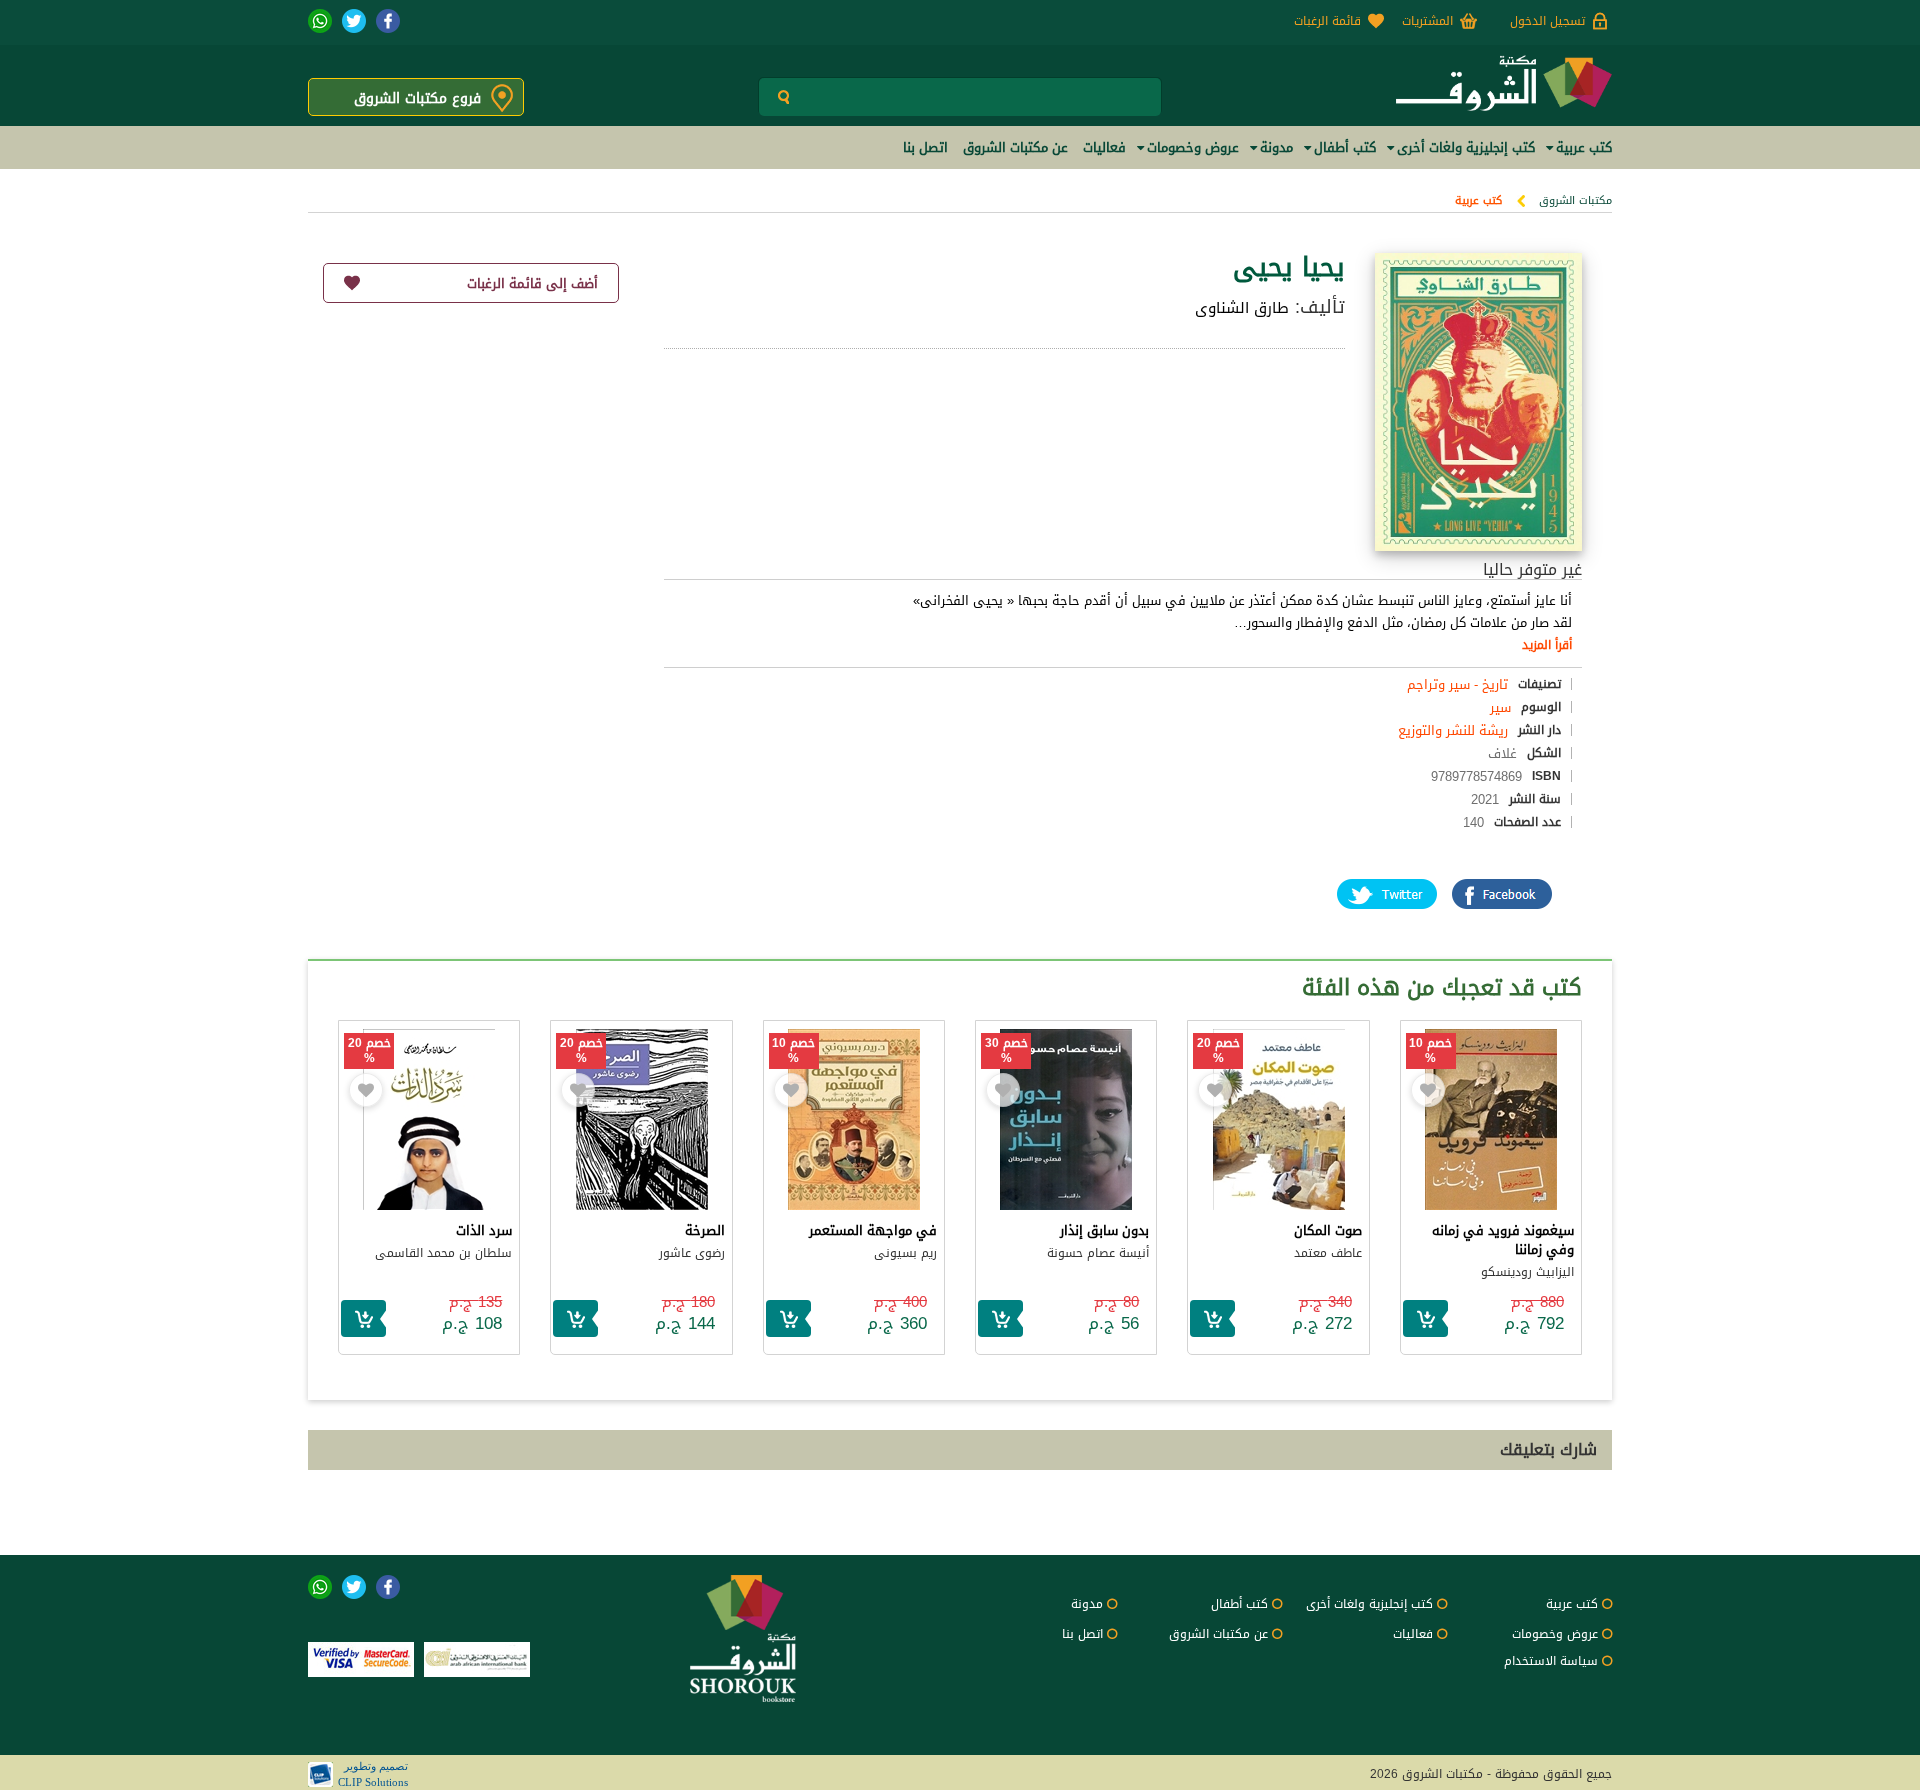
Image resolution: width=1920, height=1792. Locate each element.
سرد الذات (484, 1230)
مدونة (1087, 1604)
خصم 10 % (1430, 1051)
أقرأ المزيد (1547, 645)
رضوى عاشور (692, 1253)
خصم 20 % (1218, 1051)
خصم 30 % (1006, 1051)
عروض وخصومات (1555, 1634)
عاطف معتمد (1328, 1253)
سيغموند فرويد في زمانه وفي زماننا (1503, 1240)
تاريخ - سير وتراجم (1457, 684)
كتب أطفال (1239, 1604)
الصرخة (705, 1230)
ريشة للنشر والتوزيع (1453, 730)
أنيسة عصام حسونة (1098, 1253)
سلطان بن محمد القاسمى (443, 1253)
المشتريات (1427, 21)
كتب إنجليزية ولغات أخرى (1369, 1604)
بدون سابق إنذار (1104, 1230)
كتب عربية (1478, 200)
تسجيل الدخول (1547, 21)
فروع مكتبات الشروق (417, 98)
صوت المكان (1328, 1230)
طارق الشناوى (1242, 308)
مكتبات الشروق (1575, 200)
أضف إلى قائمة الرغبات (532, 283)
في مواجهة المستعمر (873, 1230)
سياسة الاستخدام (1551, 1661)
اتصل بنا (1082, 1634)
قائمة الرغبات (1327, 21)
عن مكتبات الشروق (1218, 1634)
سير (1500, 707)
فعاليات (1413, 1634)
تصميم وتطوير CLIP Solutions (373, 1774)
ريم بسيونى (905, 1253)
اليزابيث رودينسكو (1527, 1272)
